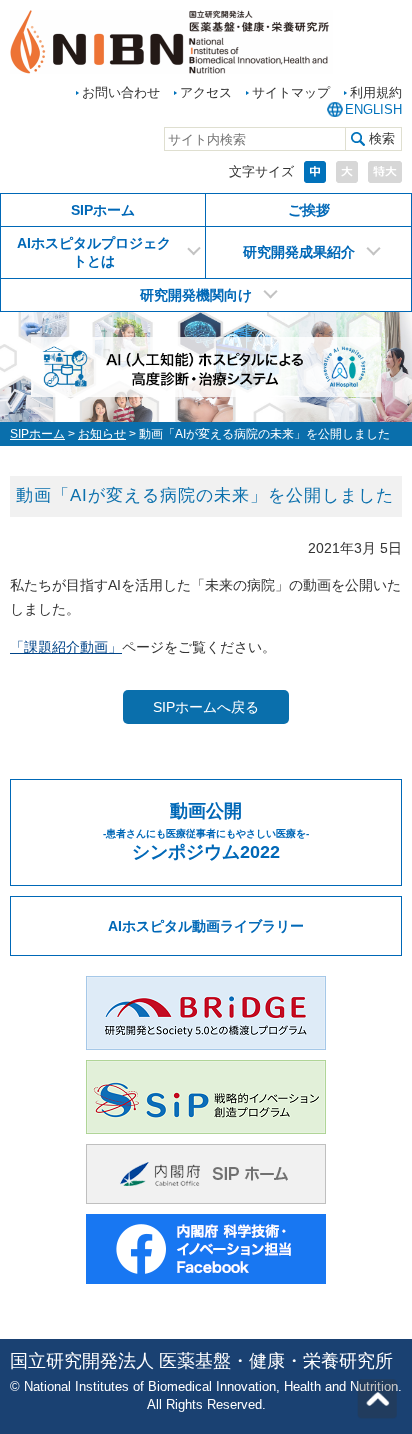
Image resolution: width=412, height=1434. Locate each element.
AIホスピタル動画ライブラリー (206, 926)
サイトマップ (291, 92)
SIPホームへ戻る (206, 707)
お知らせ (102, 434)
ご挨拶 (309, 210)
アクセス (206, 92)
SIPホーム (103, 210)
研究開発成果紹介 (299, 252)
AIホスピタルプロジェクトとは (94, 252)
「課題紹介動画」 (66, 647)
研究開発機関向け (196, 295)
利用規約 (376, 92)
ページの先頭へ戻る (377, 1399)
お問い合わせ (121, 92)
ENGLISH (373, 109)
